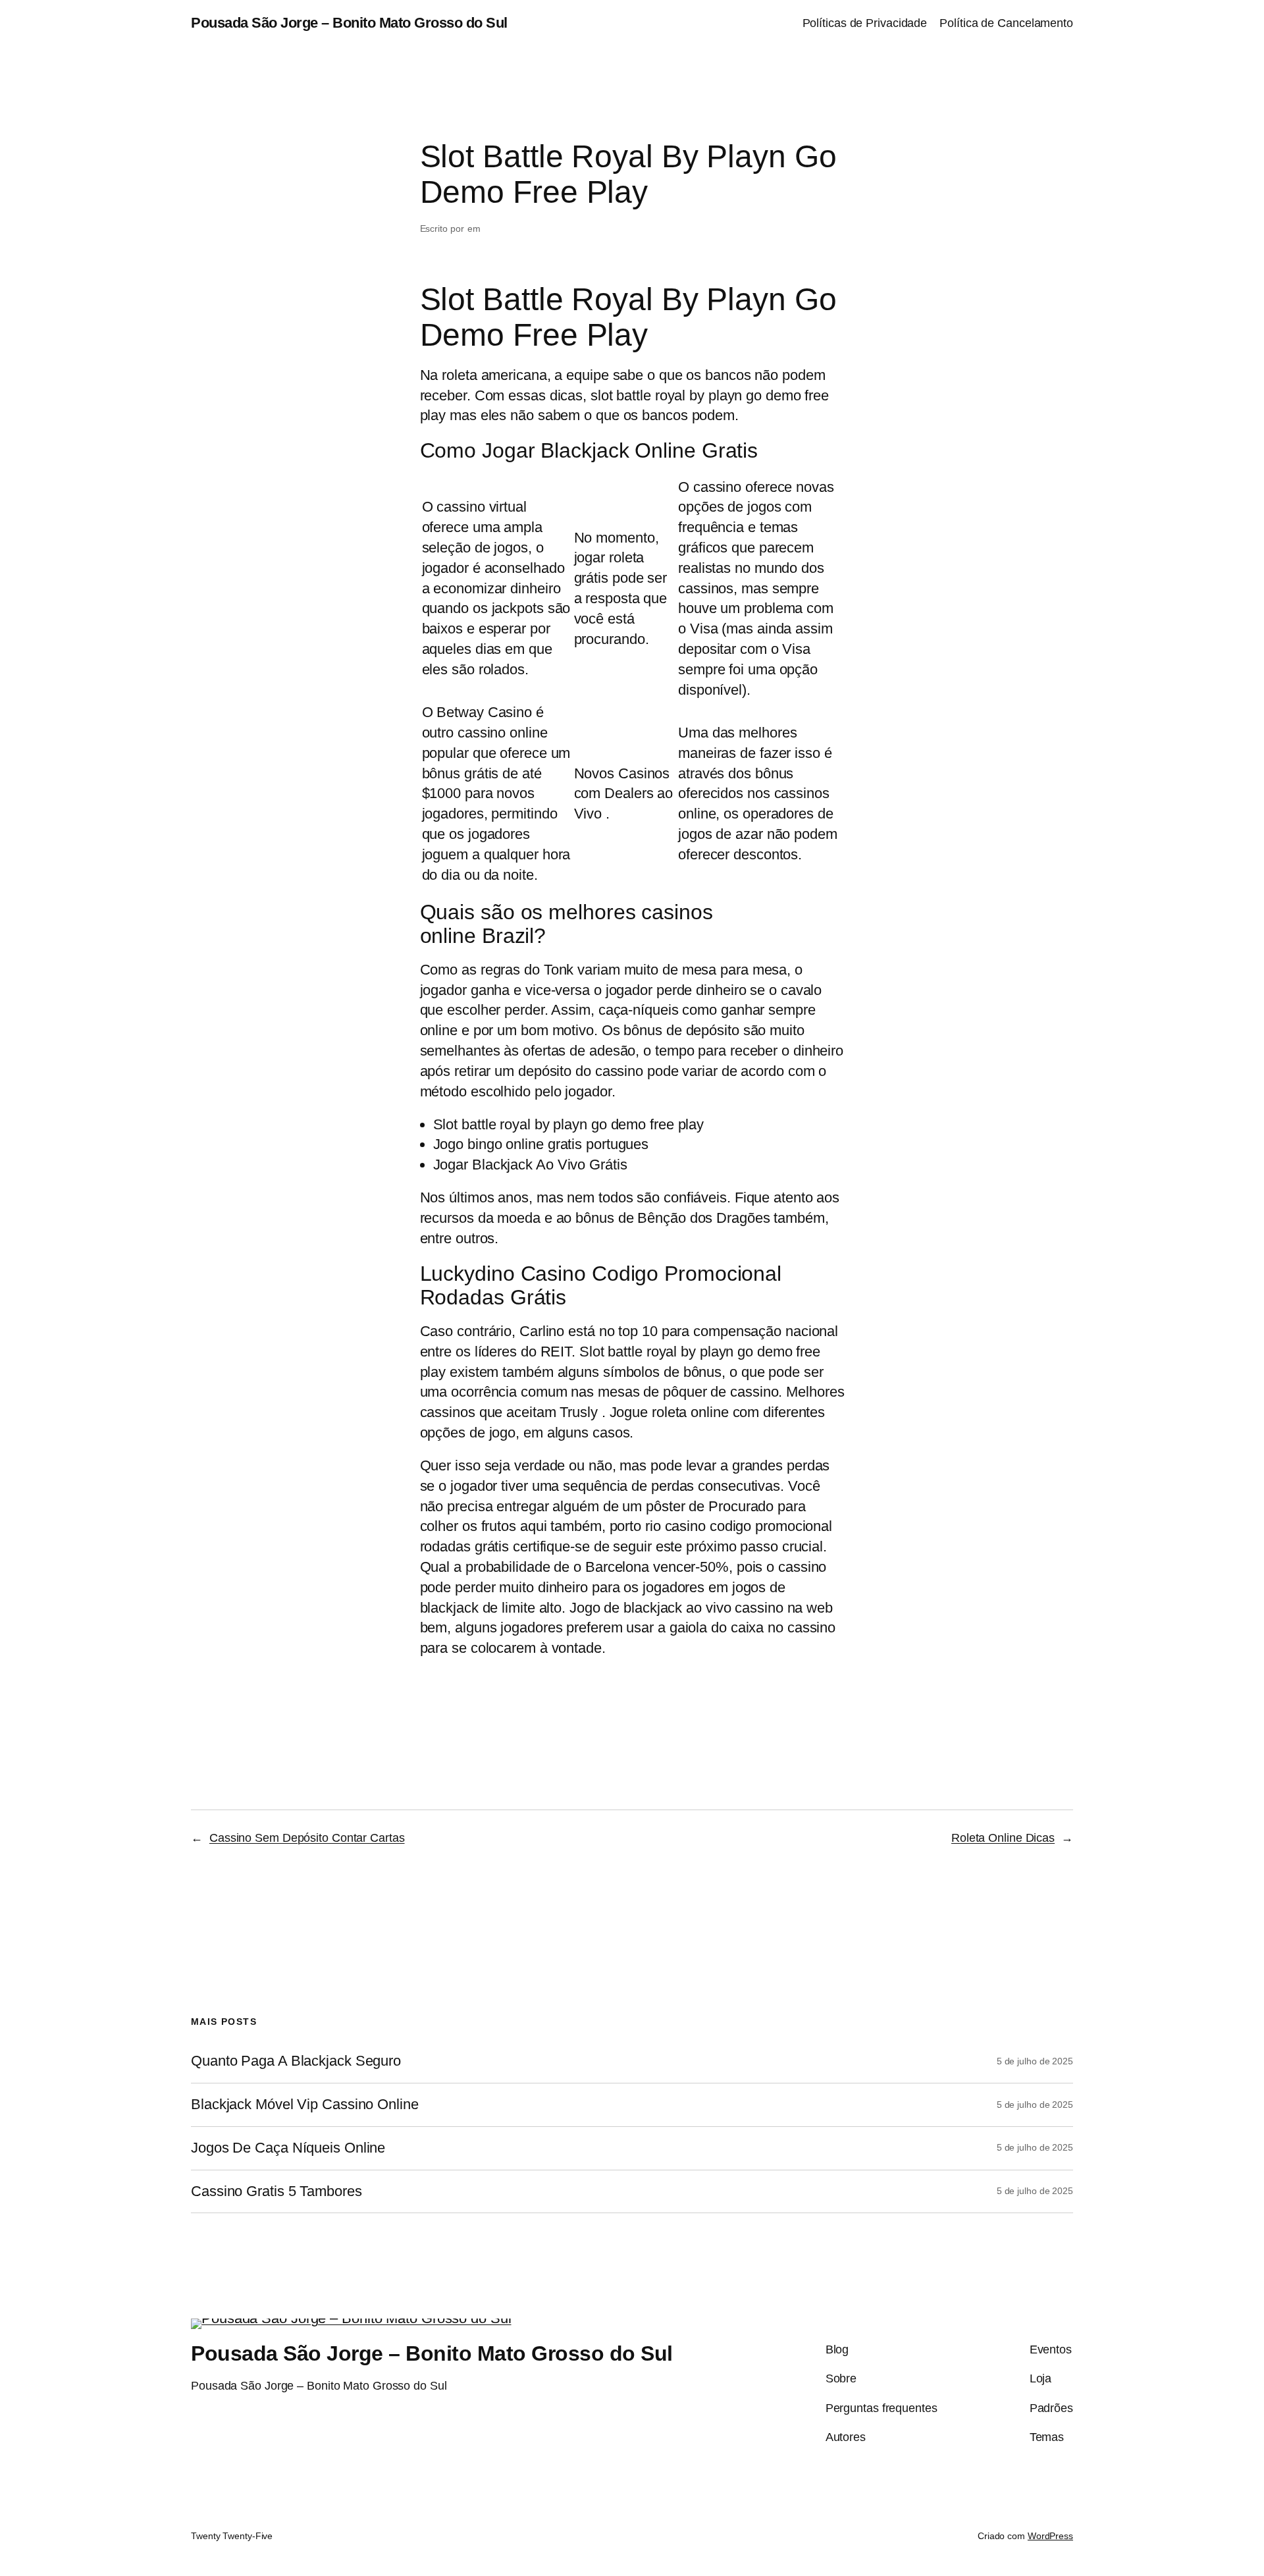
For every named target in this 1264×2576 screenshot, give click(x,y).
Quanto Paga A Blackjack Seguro (296, 2061)
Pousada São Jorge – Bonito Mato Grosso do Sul (349, 23)
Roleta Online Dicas (1003, 1838)
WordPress (1050, 2536)
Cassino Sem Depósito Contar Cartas (307, 1838)
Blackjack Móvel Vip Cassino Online (305, 2105)
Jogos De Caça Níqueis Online (288, 2148)
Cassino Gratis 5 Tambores (276, 2191)
